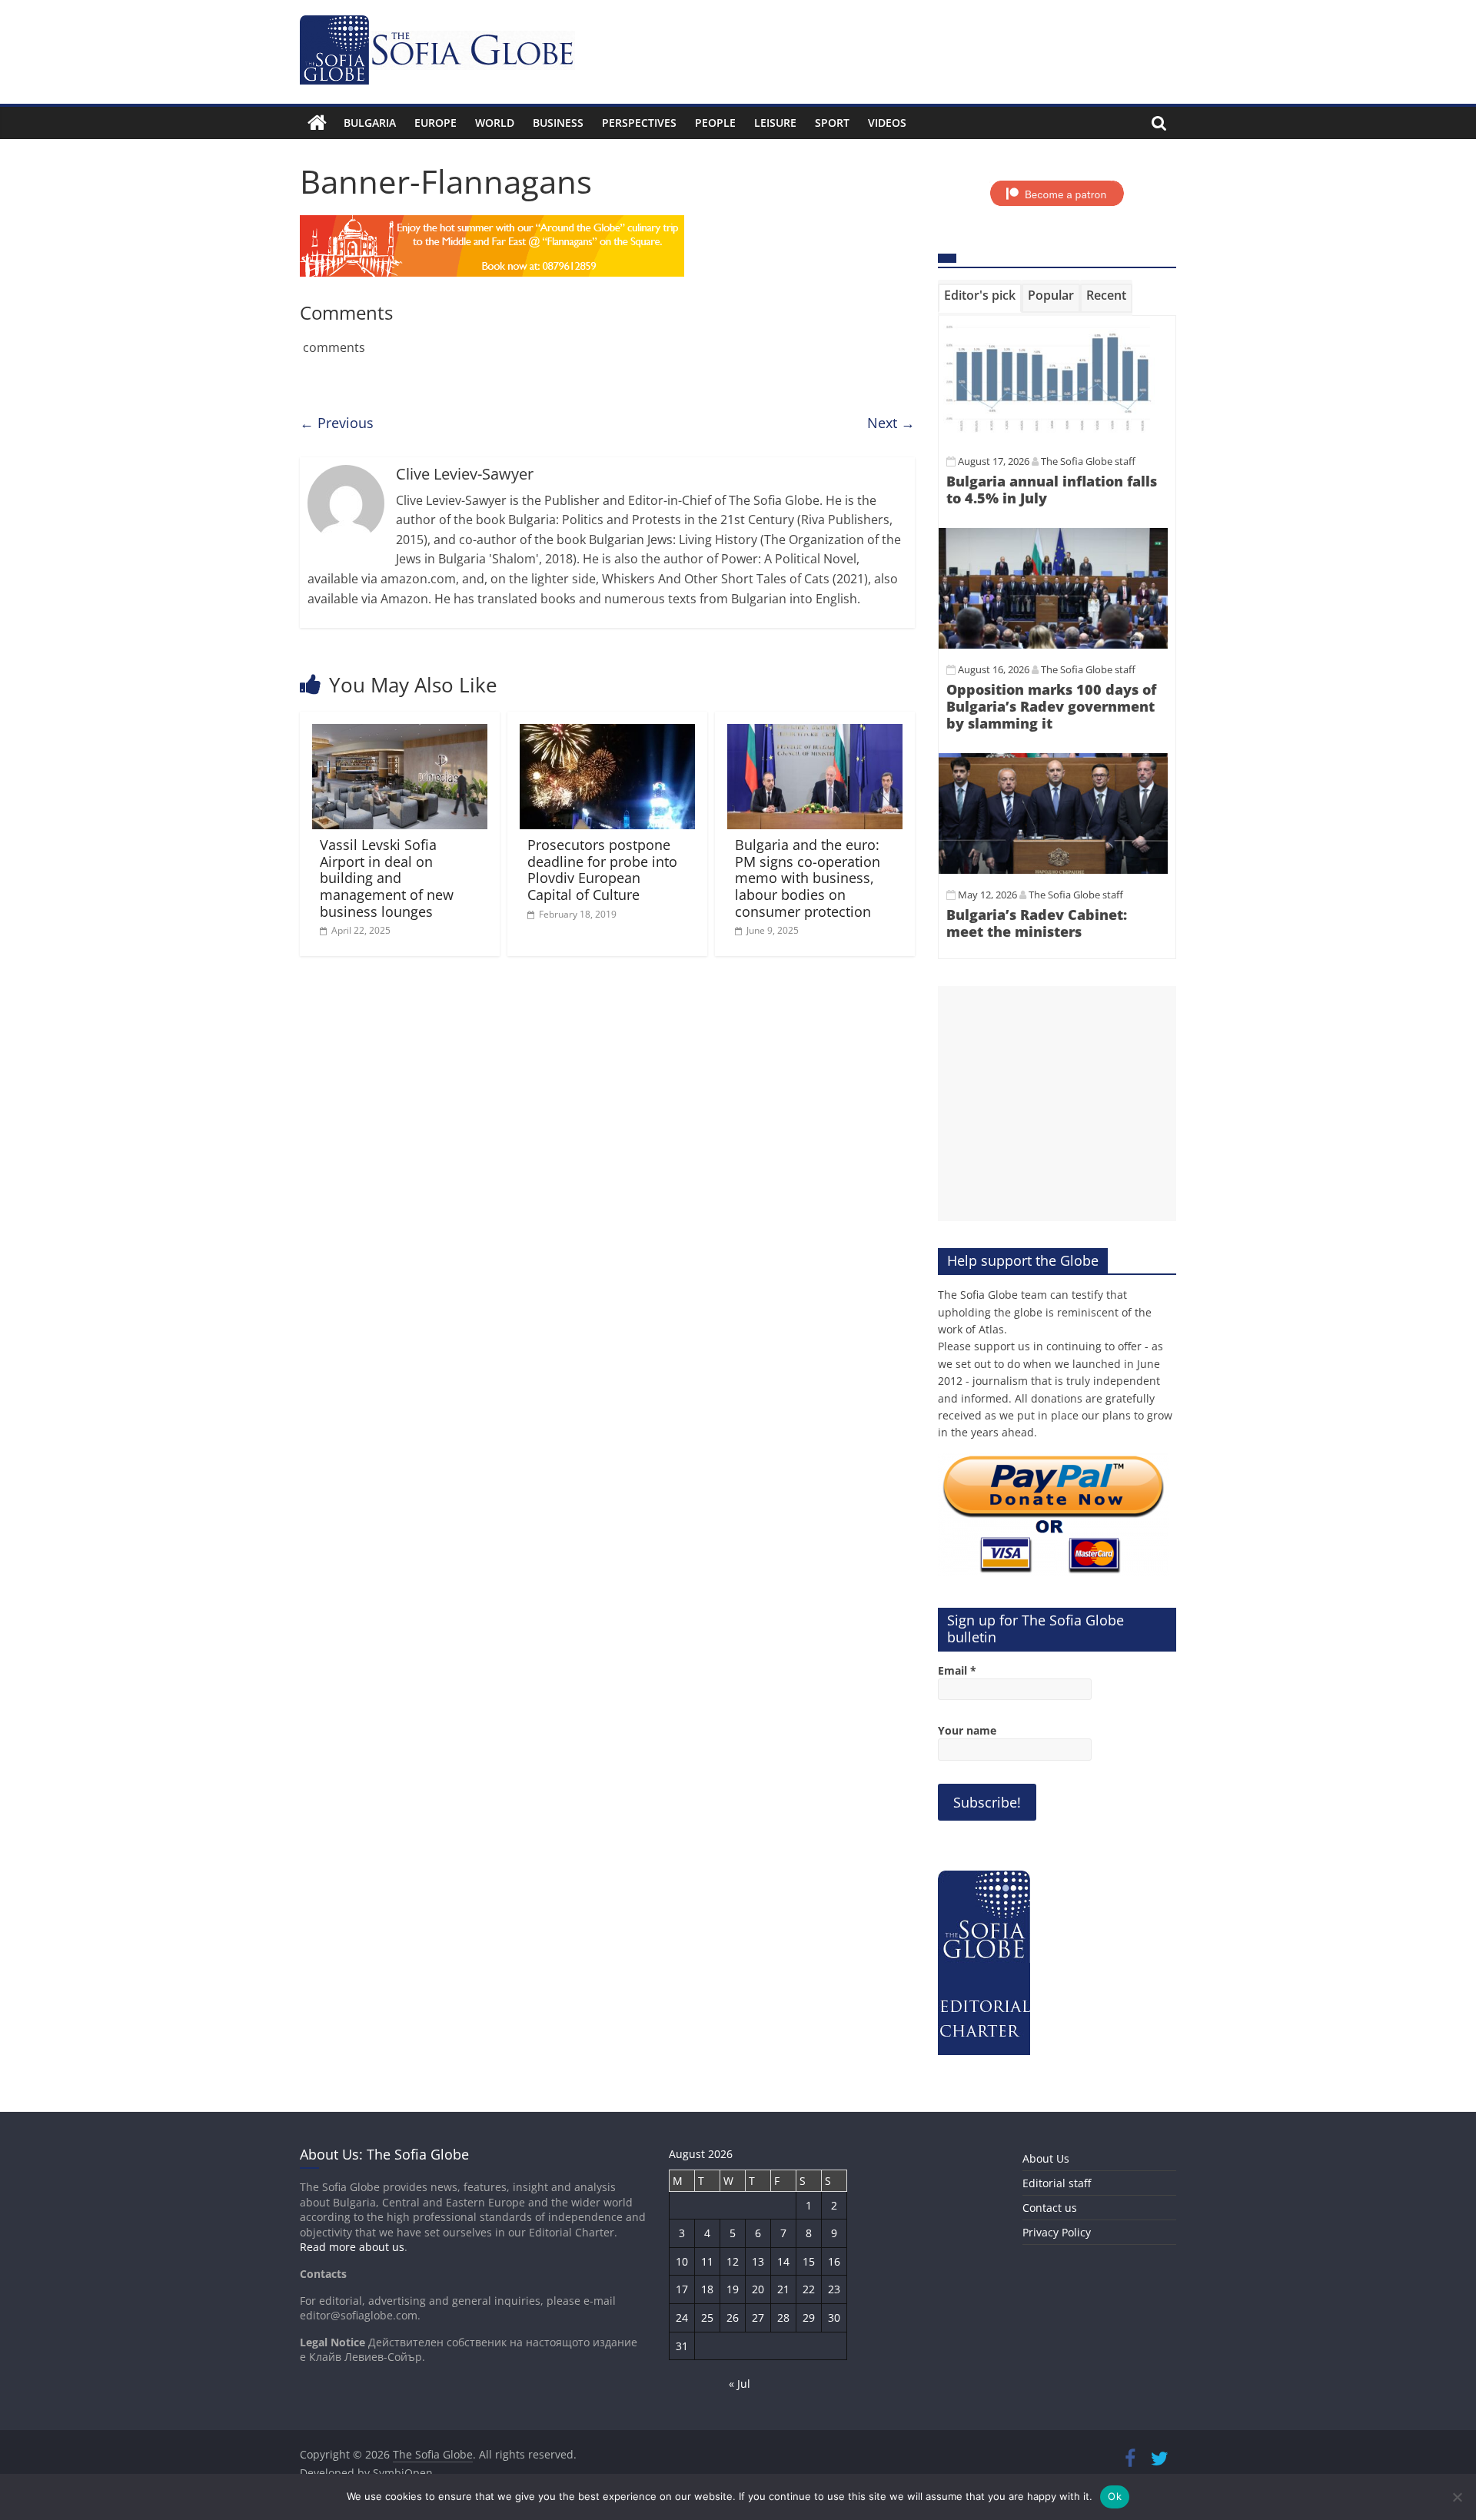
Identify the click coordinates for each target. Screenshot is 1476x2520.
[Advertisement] (1057, 1104)
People (715, 123)
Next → (891, 423)
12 (733, 2261)
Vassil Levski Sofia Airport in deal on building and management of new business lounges (387, 878)
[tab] (980, 298)
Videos (887, 123)
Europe (435, 123)
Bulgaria (370, 123)
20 (758, 2289)
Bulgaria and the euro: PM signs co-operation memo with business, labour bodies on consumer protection (808, 878)
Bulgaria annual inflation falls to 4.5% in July (1052, 490)
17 (682, 2289)
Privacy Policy (1057, 2232)
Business (558, 123)
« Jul (740, 2384)
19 (733, 2289)
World (495, 123)
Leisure (775, 123)
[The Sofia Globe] (317, 123)
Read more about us (352, 2247)
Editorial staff (1057, 2183)
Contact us (1050, 2208)
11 (707, 2261)
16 (834, 2261)
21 (783, 2289)
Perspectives (639, 123)
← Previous (337, 423)
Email (957, 1670)
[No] (1457, 2497)
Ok (1115, 2496)
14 (783, 2261)
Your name (967, 1730)
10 (682, 2261)
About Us (1046, 2158)
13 (758, 2261)
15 (809, 2261)
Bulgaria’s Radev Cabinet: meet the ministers (1037, 923)
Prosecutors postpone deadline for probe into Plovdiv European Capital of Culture (602, 870)
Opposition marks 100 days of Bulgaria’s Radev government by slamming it (1051, 706)
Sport (832, 123)
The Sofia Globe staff (1088, 461)
